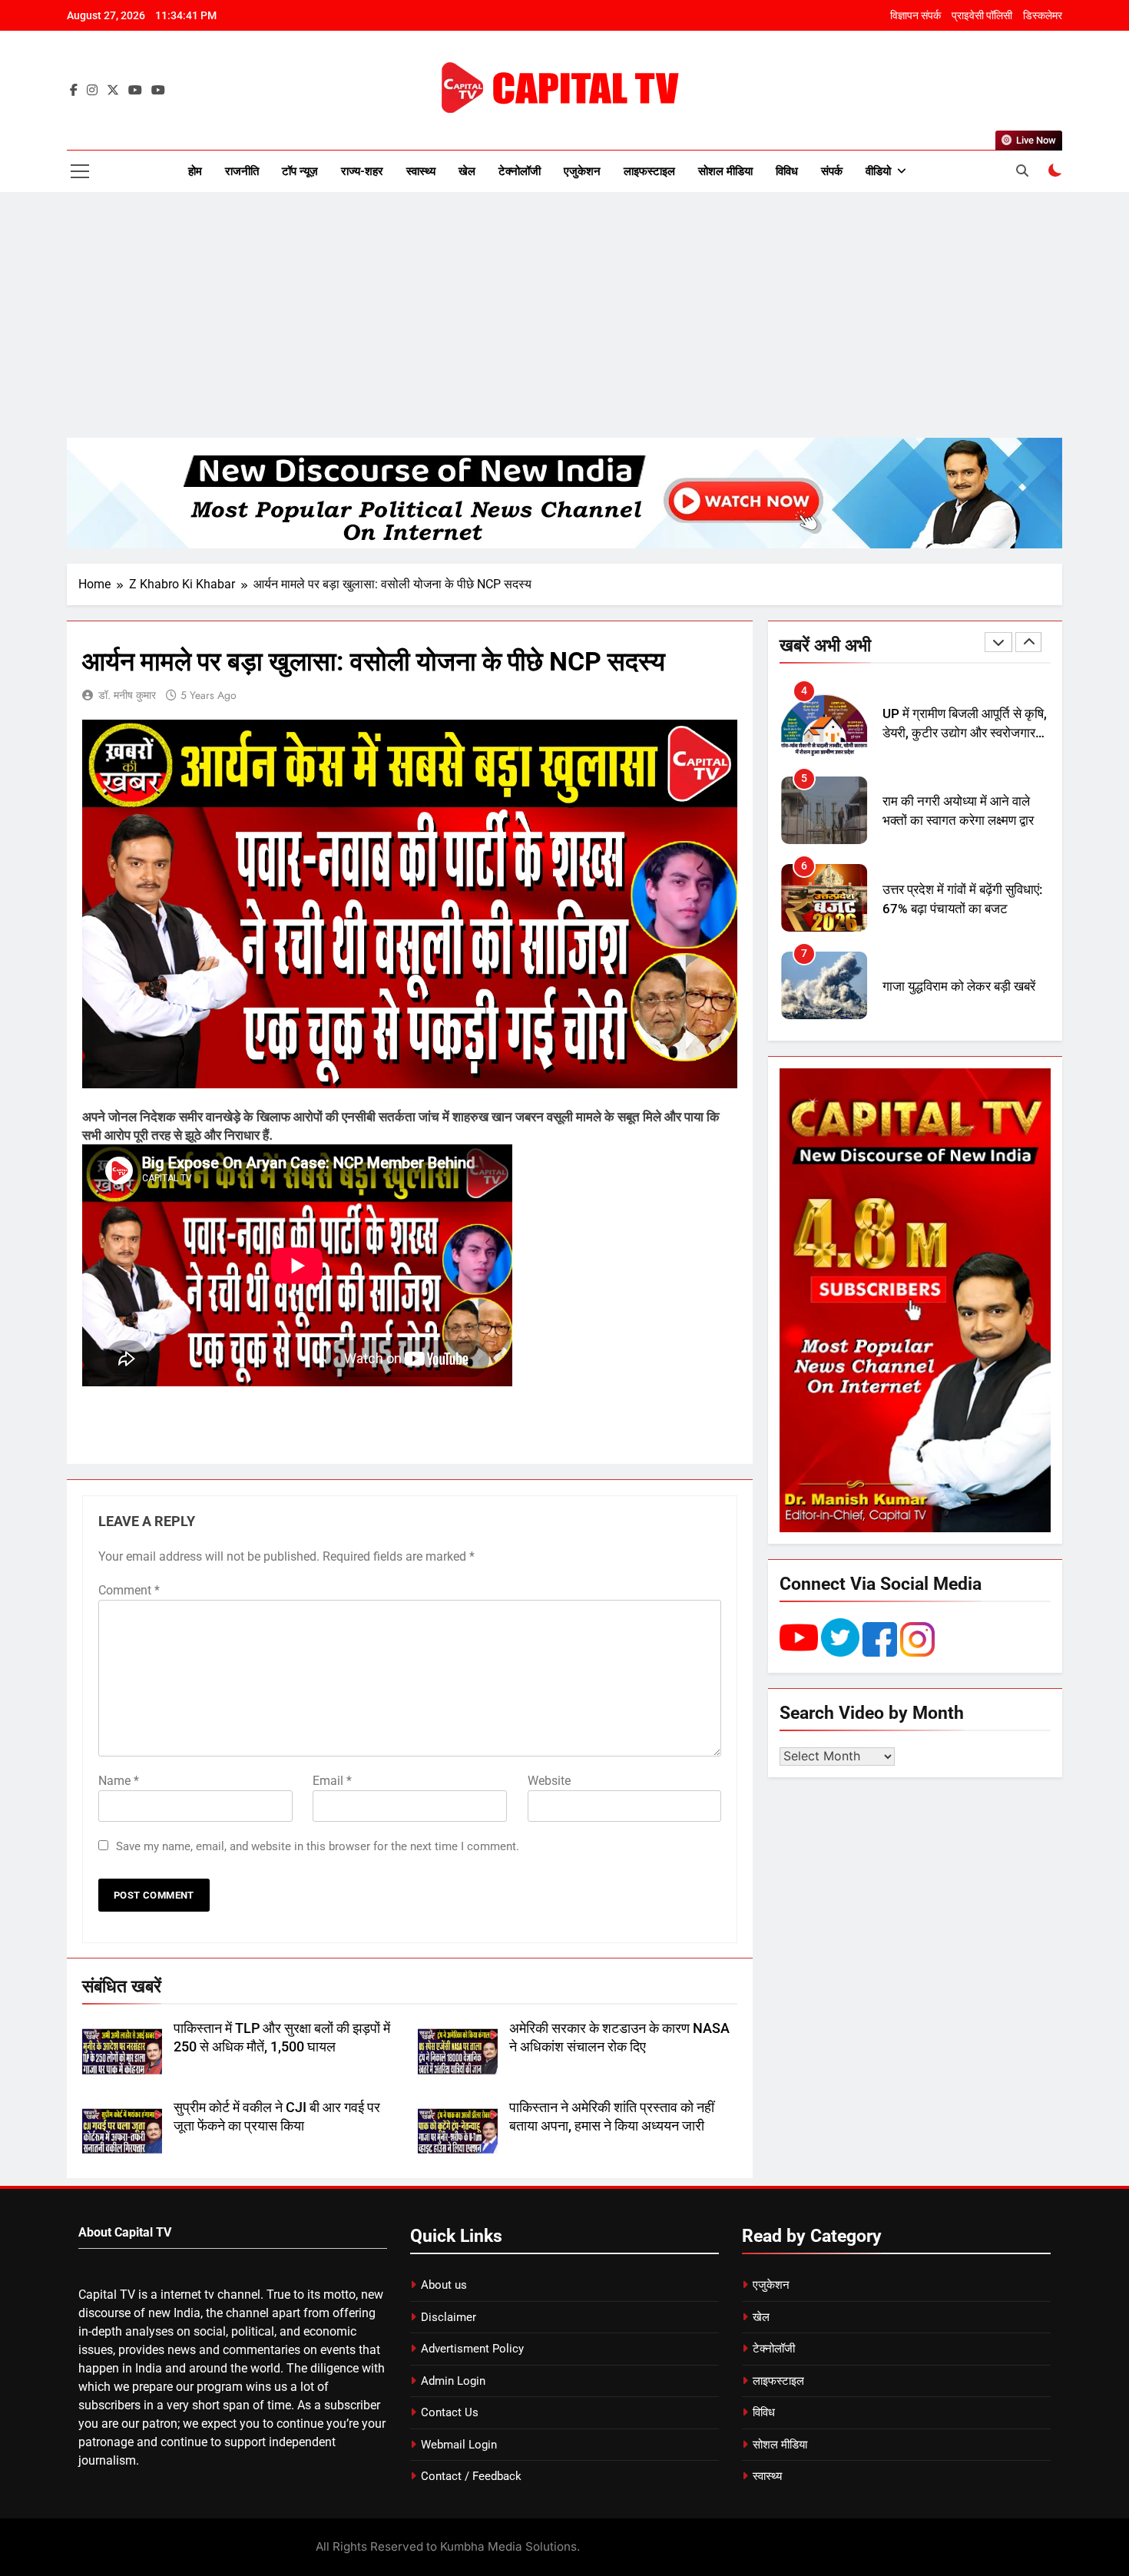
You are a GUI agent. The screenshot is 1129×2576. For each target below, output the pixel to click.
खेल (467, 171)
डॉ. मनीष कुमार (127, 695)
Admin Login (453, 2381)
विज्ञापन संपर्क (915, 15)
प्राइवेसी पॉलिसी (982, 15)
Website (549, 1781)
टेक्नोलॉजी (520, 171)
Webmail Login (459, 2445)
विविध (787, 171)
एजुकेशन (582, 171)
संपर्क (832, 171)
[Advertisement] (564, 315)
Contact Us (450, 2412)
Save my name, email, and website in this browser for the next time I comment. (318, 1846)
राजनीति (242, 171)
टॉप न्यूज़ (300, 171)
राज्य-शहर (362, 171)
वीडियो (878, 171)
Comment (129, 1590)
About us (444, 2285)
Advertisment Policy (472, 2349)
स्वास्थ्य (421, 171)
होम (195, 171)
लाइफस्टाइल (649, 171)
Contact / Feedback (471, 2476)
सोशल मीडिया (725, 171)
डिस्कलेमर (1043, 15)
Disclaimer (449, 2317)
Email (332, 1781)
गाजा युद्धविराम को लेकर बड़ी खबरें (959, 899)
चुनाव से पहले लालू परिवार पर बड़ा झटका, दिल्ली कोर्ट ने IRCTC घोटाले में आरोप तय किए (958, 997)
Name (119, 1781)
